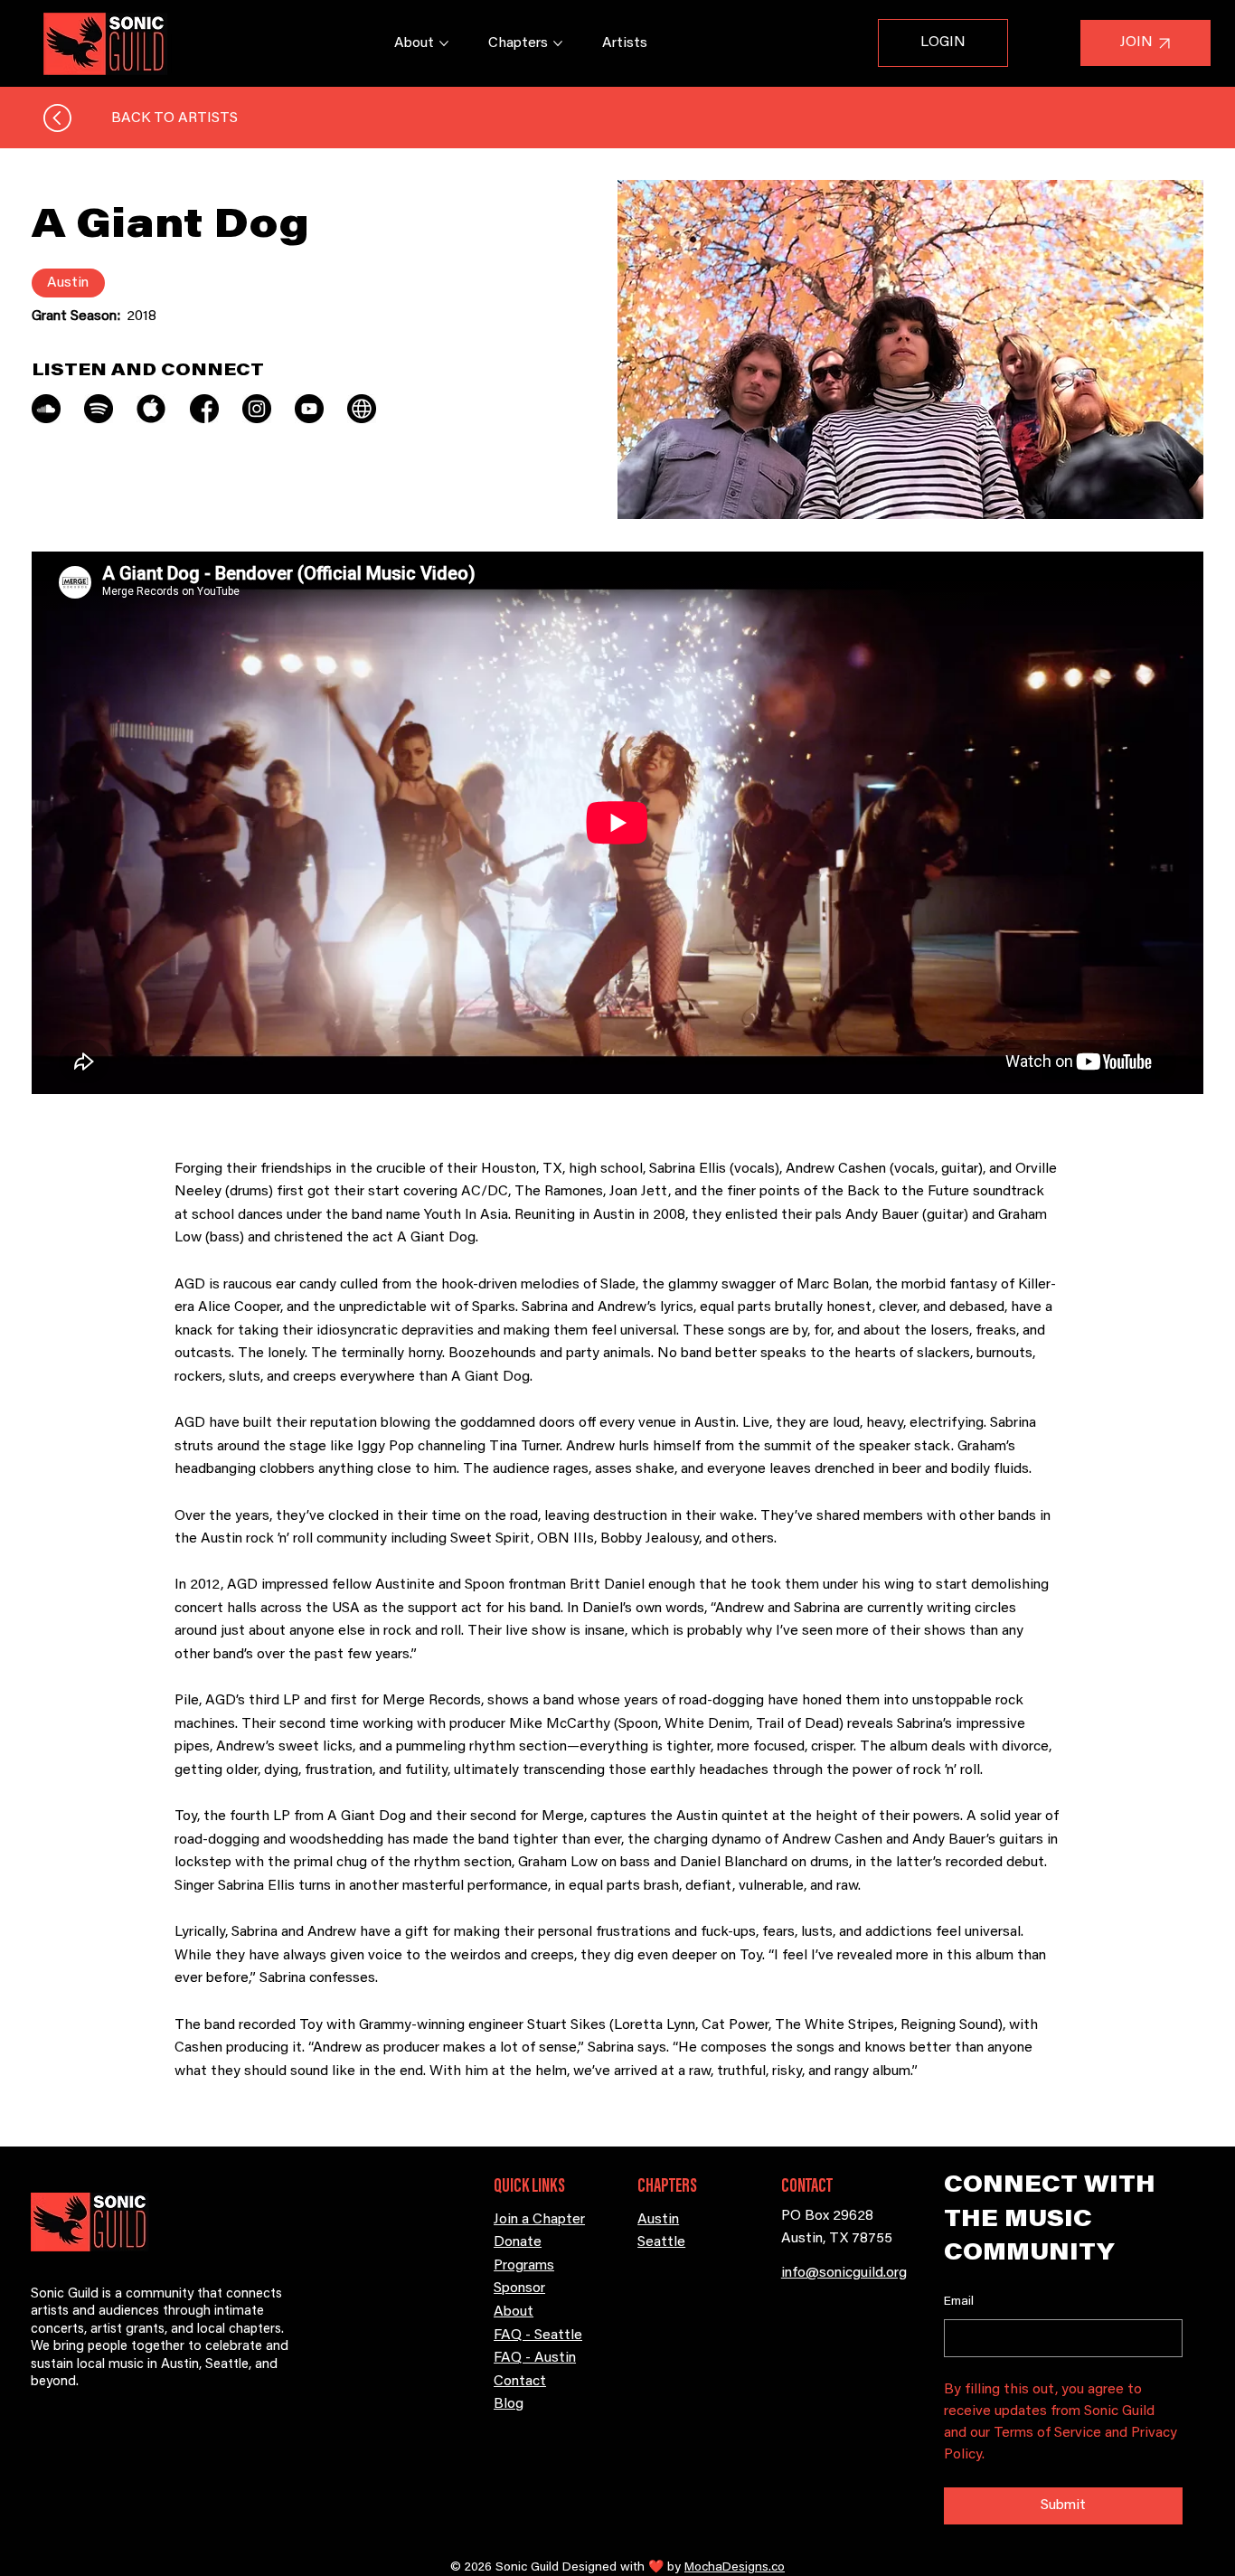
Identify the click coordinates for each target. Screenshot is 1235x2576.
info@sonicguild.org (844, 2273)
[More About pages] (444, 43)
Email (959, 2302)
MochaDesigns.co (735, 2568)
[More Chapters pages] (558, 43)
